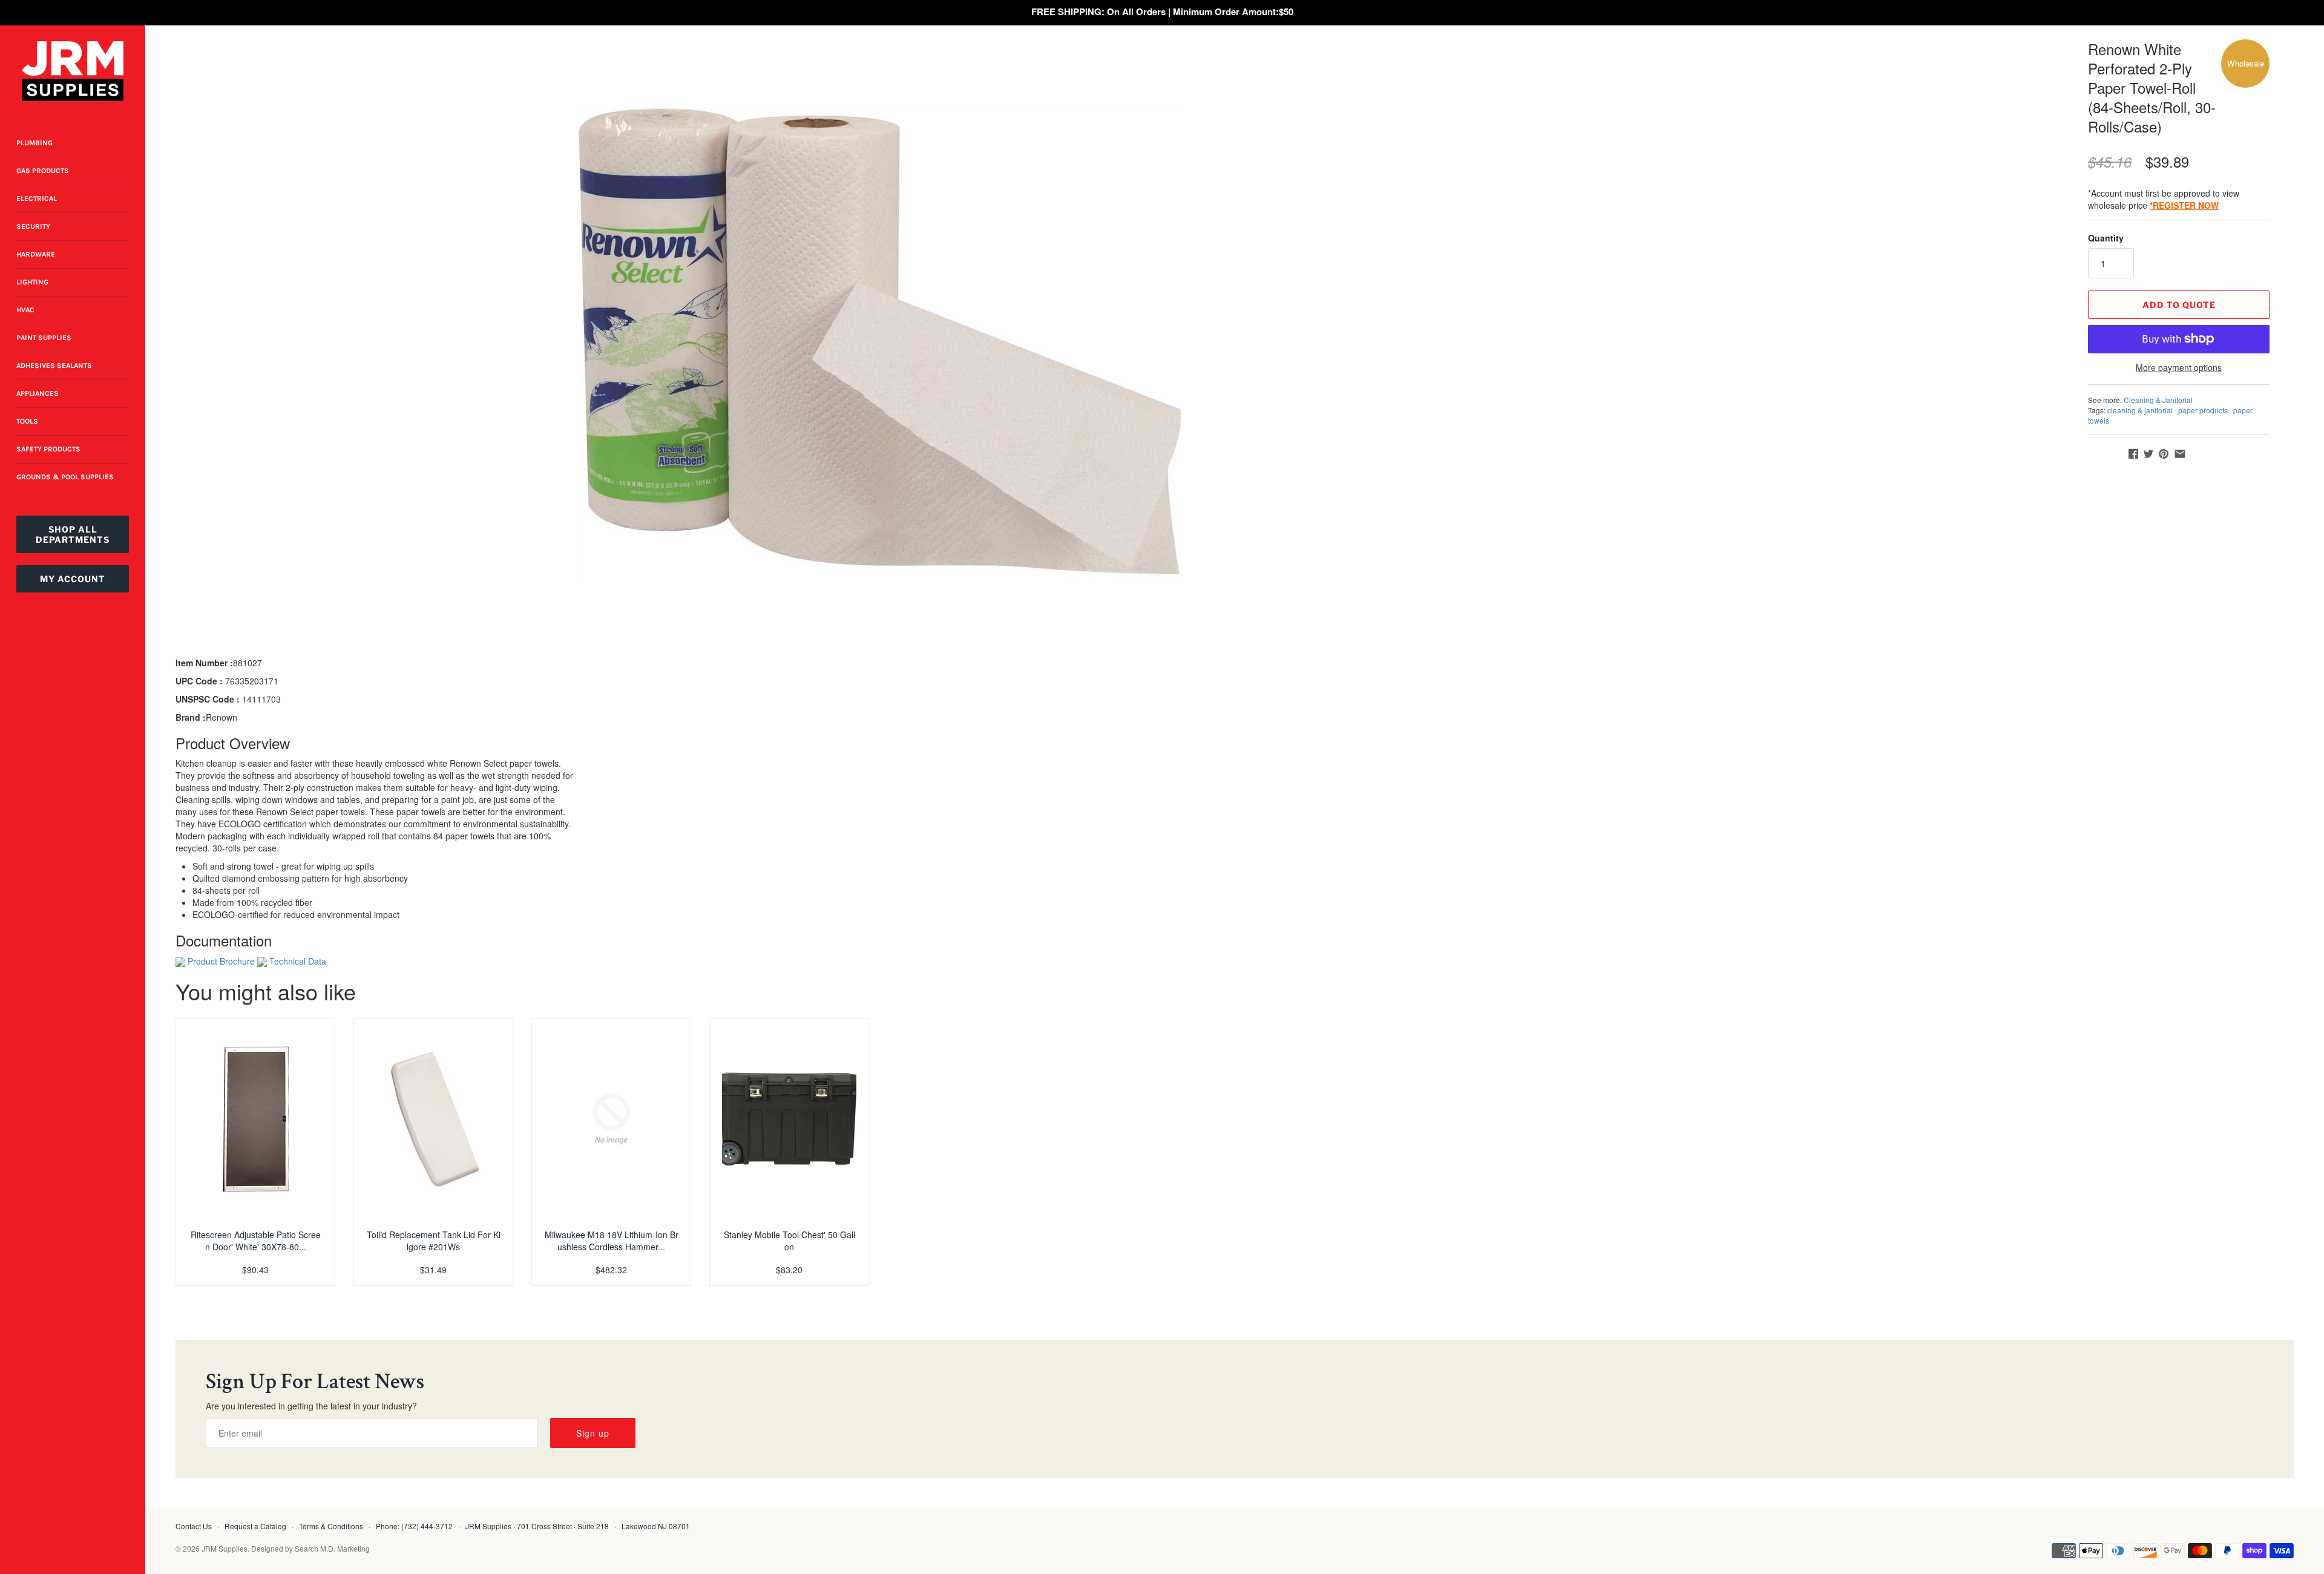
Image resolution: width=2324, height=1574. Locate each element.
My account (73, 579)
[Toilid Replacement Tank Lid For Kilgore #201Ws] (433, 1119)
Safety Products (48, 449)
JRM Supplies (225, 1548)
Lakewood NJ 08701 (656, 1526)
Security (33, 226)
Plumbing (34, 143)
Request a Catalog (255, 1526)
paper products (2203, 410)
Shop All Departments (73, 534)
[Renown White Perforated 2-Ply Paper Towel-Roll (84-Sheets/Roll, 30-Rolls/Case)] (879, 342)
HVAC (25, 310)
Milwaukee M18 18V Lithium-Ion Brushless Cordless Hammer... (612, 1241)
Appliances (38, 393)
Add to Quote (2179, 305)
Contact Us (194, 1526)
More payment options (2179, 368)
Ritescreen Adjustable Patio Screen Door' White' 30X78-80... (256, 1241)
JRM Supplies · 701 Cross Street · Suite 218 (537, 1526)
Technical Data (298, 961)
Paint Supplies (44, 338)
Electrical (37, 198)
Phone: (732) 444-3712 (414, 1526)
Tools (27, 421)
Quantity (2106, 238)
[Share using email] (2180, 454)
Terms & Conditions (331, 1526)
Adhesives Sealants (54, 366)
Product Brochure (221, 961)
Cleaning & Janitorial (2158, 400)
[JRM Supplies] (73, 71)
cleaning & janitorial (2140, 410)
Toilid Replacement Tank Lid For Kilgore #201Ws (434, 1241)
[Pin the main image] (2164, 454)
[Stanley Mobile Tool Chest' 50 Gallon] (789, 1119)
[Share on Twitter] (2148, 454)
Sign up (593, 1433)
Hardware (36, 254)
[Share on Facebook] (2133, 454)
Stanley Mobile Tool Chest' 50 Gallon (789, 1241)
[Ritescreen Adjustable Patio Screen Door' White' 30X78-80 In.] (255, 1119)
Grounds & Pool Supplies (65, 477)
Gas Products (43, 171)
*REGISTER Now (2184, 205)
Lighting (32, 282)
